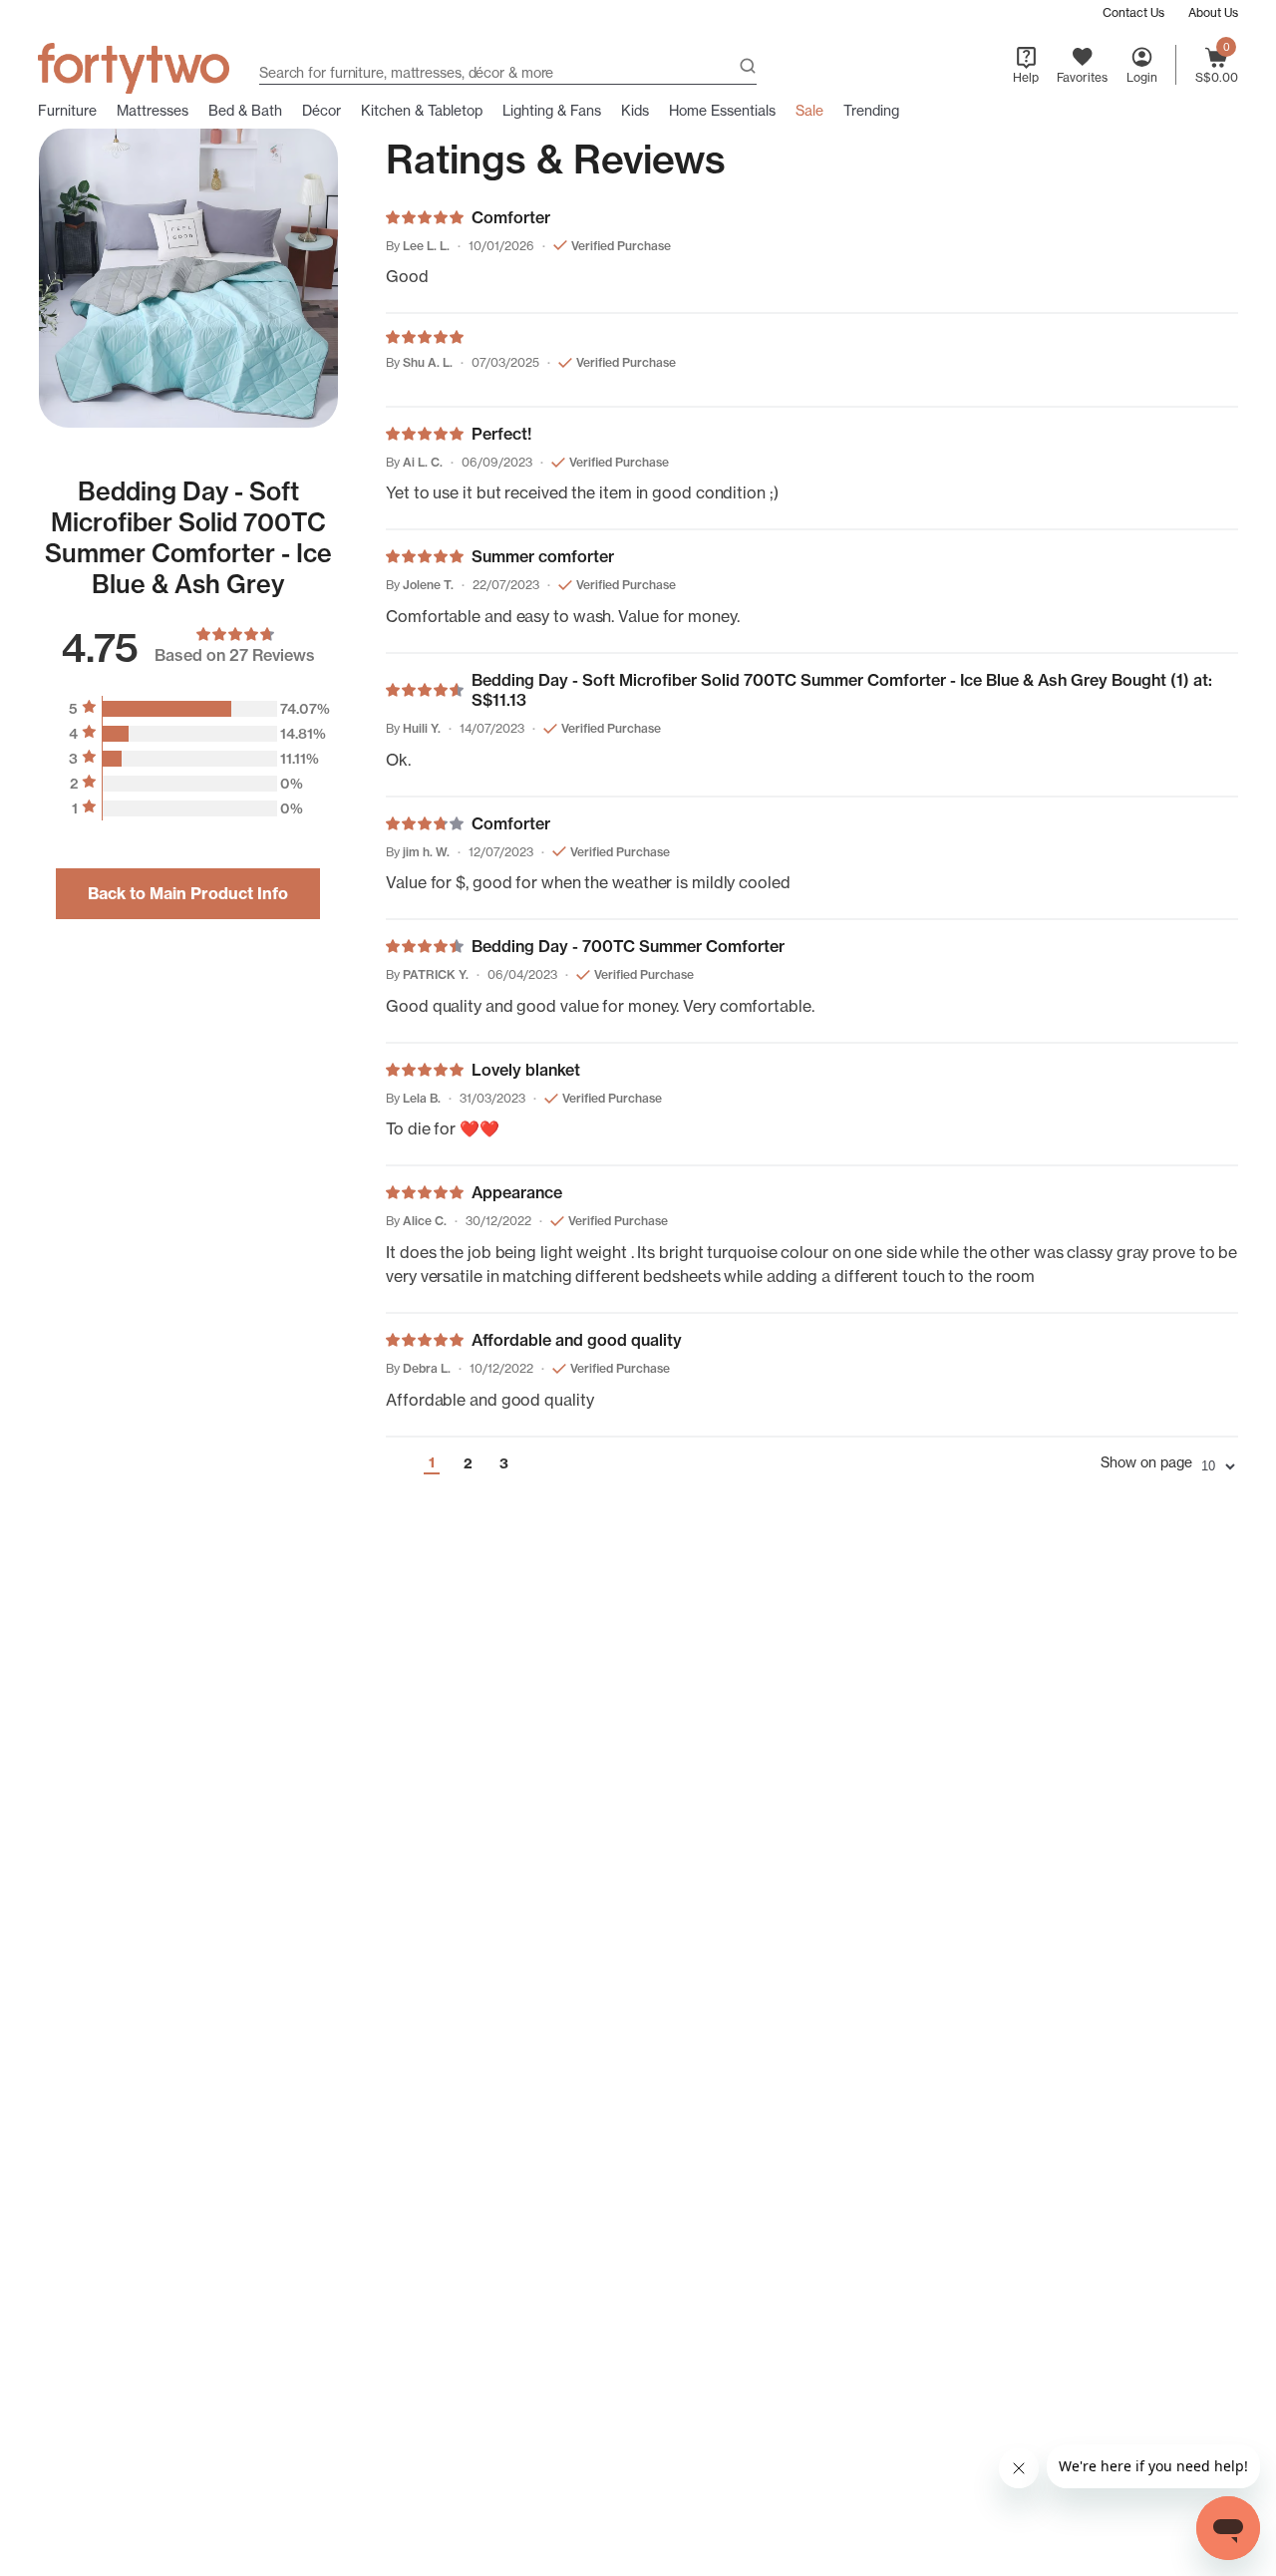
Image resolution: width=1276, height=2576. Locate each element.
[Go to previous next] (540, 1463)
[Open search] (748, 68)
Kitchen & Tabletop (422, 111)
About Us (1213, 12)
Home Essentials (722, 111)
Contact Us (1133, 12)
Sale (809, 111)
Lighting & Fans (552, 111)
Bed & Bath (245, 111)
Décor (321, 111)
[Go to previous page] (395, 1463)
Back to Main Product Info (188, 893)
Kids (635, 111)
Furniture (67, 111)
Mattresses (153, 111)
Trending (871, 111)
